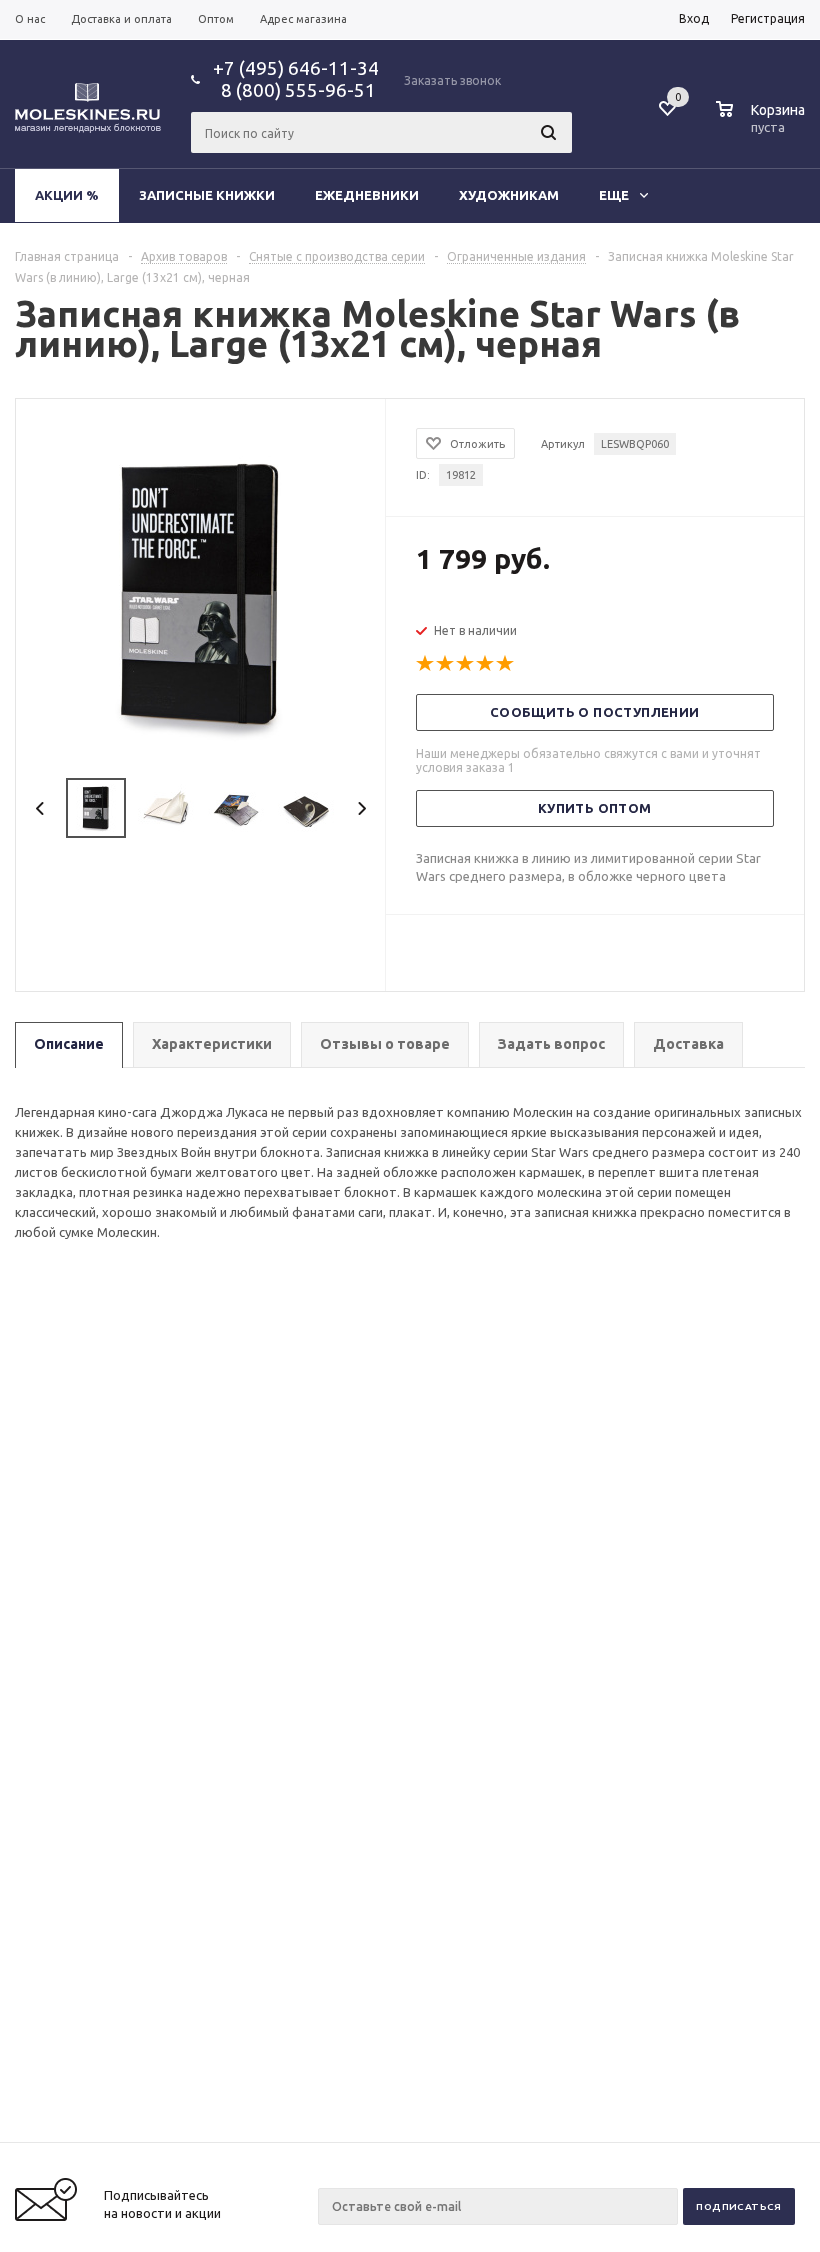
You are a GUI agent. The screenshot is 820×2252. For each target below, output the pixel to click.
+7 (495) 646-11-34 (296, 68)
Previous (40, 808)
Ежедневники (367, 195)
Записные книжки (207, 195)
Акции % (67, 195)
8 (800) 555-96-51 (294, 90)
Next (361, 808)
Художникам (509, 195)
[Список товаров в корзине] (763, 124)
